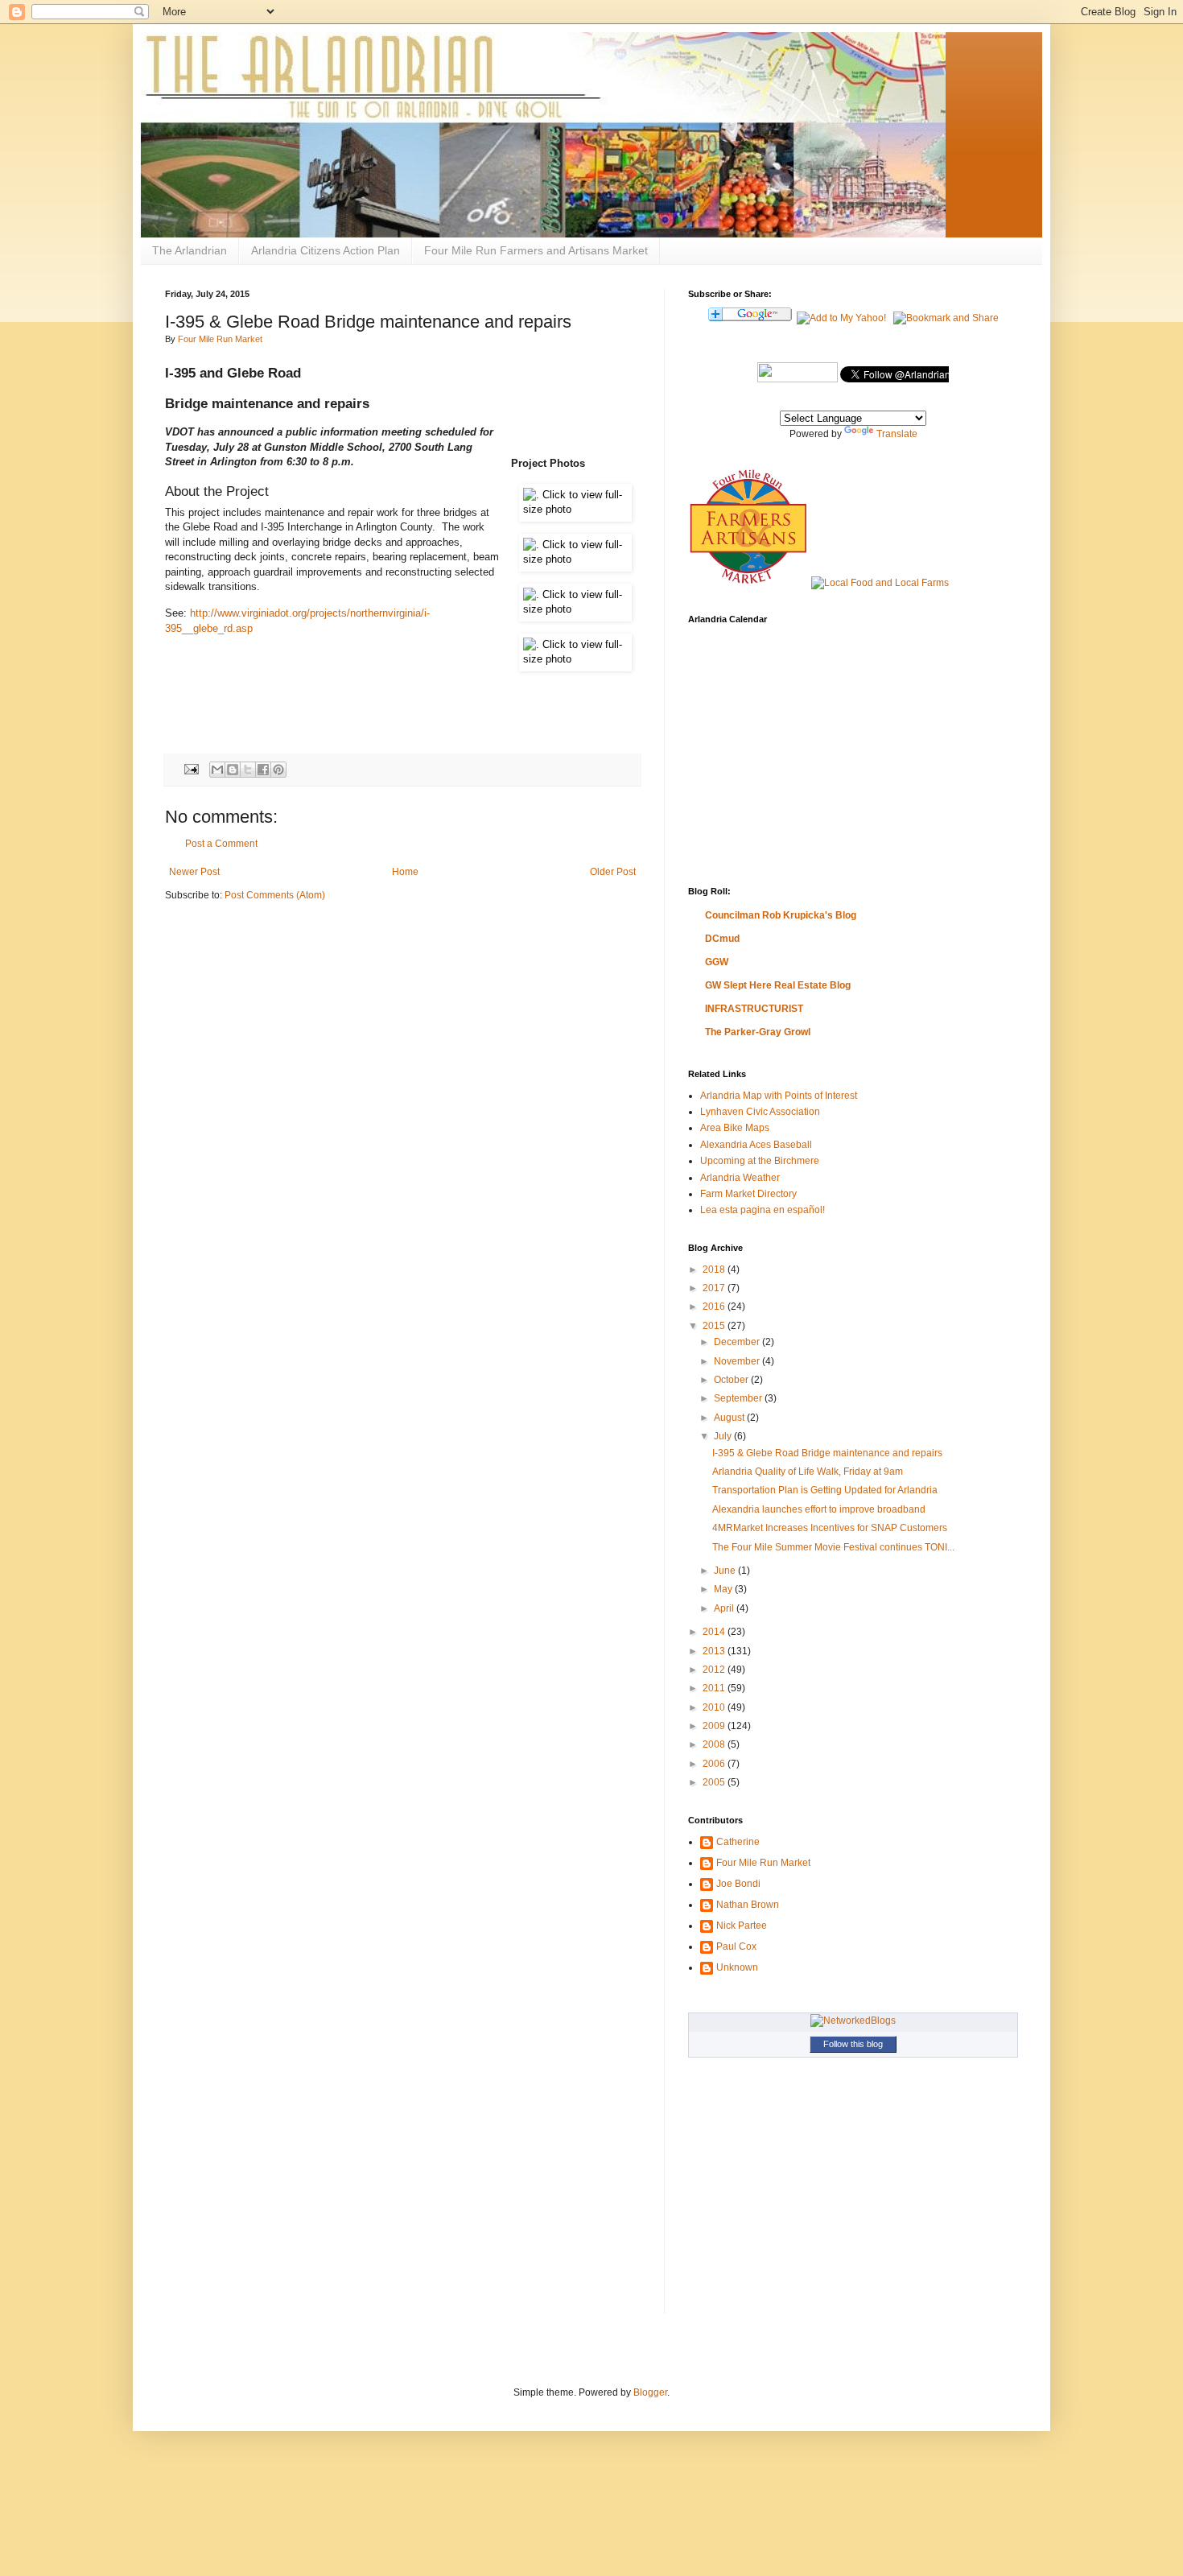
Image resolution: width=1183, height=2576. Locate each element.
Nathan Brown (748, 1905)
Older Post (613, 872)
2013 (715, 1651)
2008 (715, 1744)
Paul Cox (736, 1946)
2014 (715, 1632)
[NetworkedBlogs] (853, 2021)
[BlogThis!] (233, 770)
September (739, 1398)
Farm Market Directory (748, 1194)
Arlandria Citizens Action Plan (326, 250)
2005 (715, 1782)
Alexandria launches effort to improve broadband (819, 1509)
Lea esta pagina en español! (763, 1210)
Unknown (737, 1967)
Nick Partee (742, 1926)
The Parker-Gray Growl (758, 1032)
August (730, 1418)
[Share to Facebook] (263, 770)
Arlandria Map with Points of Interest (779, 1096)
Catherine (738, 1842)
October (732, 1380)
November (738, 1361)
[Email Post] (191, 769)
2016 (715, 1307)
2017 (715, 1288)
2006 (715, 1764)
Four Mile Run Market (220, 339)
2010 (715, 1707)
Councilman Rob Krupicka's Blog (781, 915)
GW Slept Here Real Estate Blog (778, 985)
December (738, 1342)
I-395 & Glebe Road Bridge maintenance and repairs (827, 1453)
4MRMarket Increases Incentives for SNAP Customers (830, 1528)
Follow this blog (853, 2044)
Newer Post (194, 872)
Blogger (650, 2392)
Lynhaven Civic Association (760, 1112)
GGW (717, 962)
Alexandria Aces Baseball (756, 1145)
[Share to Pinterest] (278, 770)
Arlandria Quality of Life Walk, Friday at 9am (808, 1472)
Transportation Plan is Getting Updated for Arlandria (825, 1490)
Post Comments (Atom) (275, 895)
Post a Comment (221, 844)
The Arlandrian (190, 250)
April (725, 1608)
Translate (897, 434)
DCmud (722, 939)
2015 (715, 1326)
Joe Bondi (738, 1884)
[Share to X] (248, 770)
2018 (715, 1269)
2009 (715, 1726)
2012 (715, 1670)
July (724, 1436)
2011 (715, 1688)
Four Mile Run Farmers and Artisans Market (536, 250)
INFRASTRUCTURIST (754, 1009)
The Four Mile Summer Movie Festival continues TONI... (833, 1547)
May (724, 1589)
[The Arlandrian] (798, 379)
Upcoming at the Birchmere (760, 1161)
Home (405, 872)
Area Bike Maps (735, 1128)
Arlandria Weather (740, 1178)
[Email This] (217, 770)
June (726, 1571)
